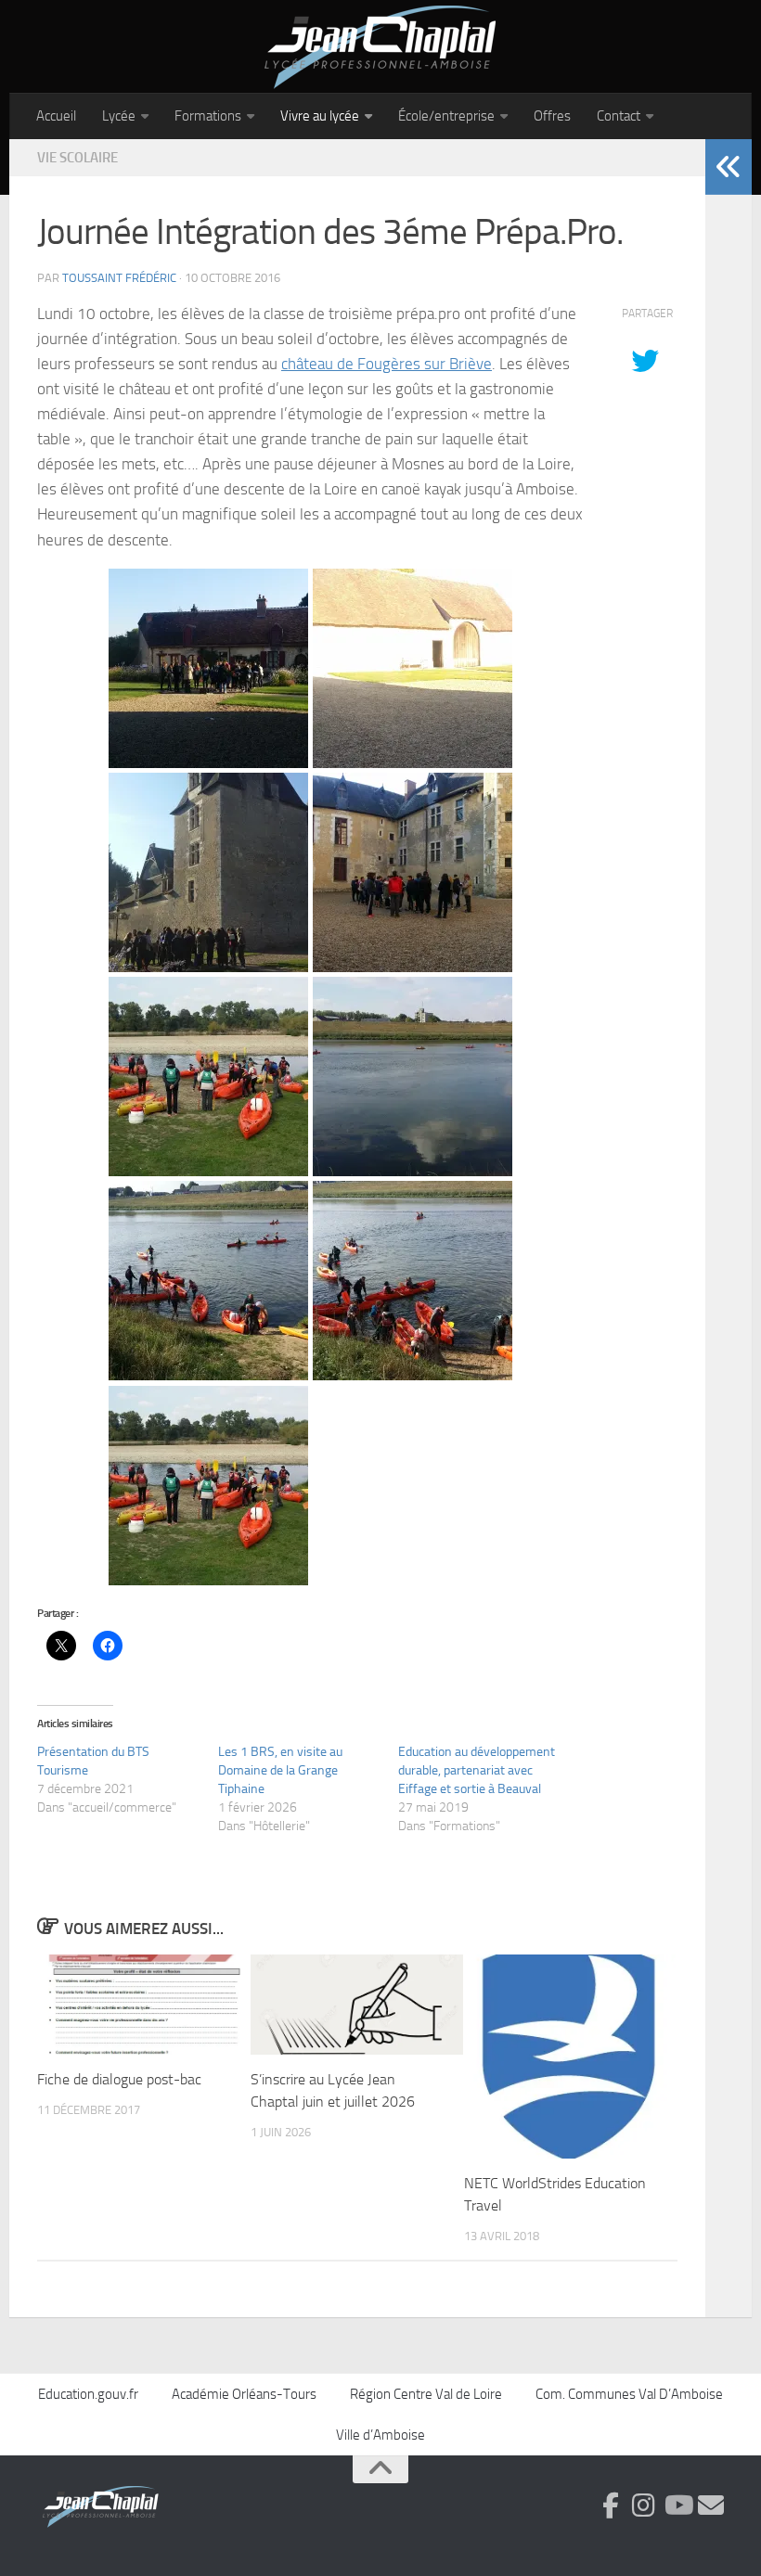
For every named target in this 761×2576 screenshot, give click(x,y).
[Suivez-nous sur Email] (711, 2506)
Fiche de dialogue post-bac (119, 2079)
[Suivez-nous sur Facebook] (611, 2506)
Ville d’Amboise (380, 2435)
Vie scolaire (77, 158)
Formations (208, 116)
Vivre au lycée (320, 116)
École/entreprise (446, 116)
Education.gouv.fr (88, 2394)
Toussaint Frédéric (119, 278)
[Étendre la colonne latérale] (729, 167)
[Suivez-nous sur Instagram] (644, 2506)
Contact (619, 116)
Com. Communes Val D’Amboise (629, 2394)
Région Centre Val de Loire (426, 2394)
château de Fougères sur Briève (387, 364)
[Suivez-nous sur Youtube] (677, 2506)
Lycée (119, 116)
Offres (552, 116)
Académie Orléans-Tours (244, 2394)
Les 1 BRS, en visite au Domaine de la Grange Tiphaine (280, 1770)
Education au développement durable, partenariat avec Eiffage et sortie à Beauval (477, 1770)
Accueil (56, 116)
